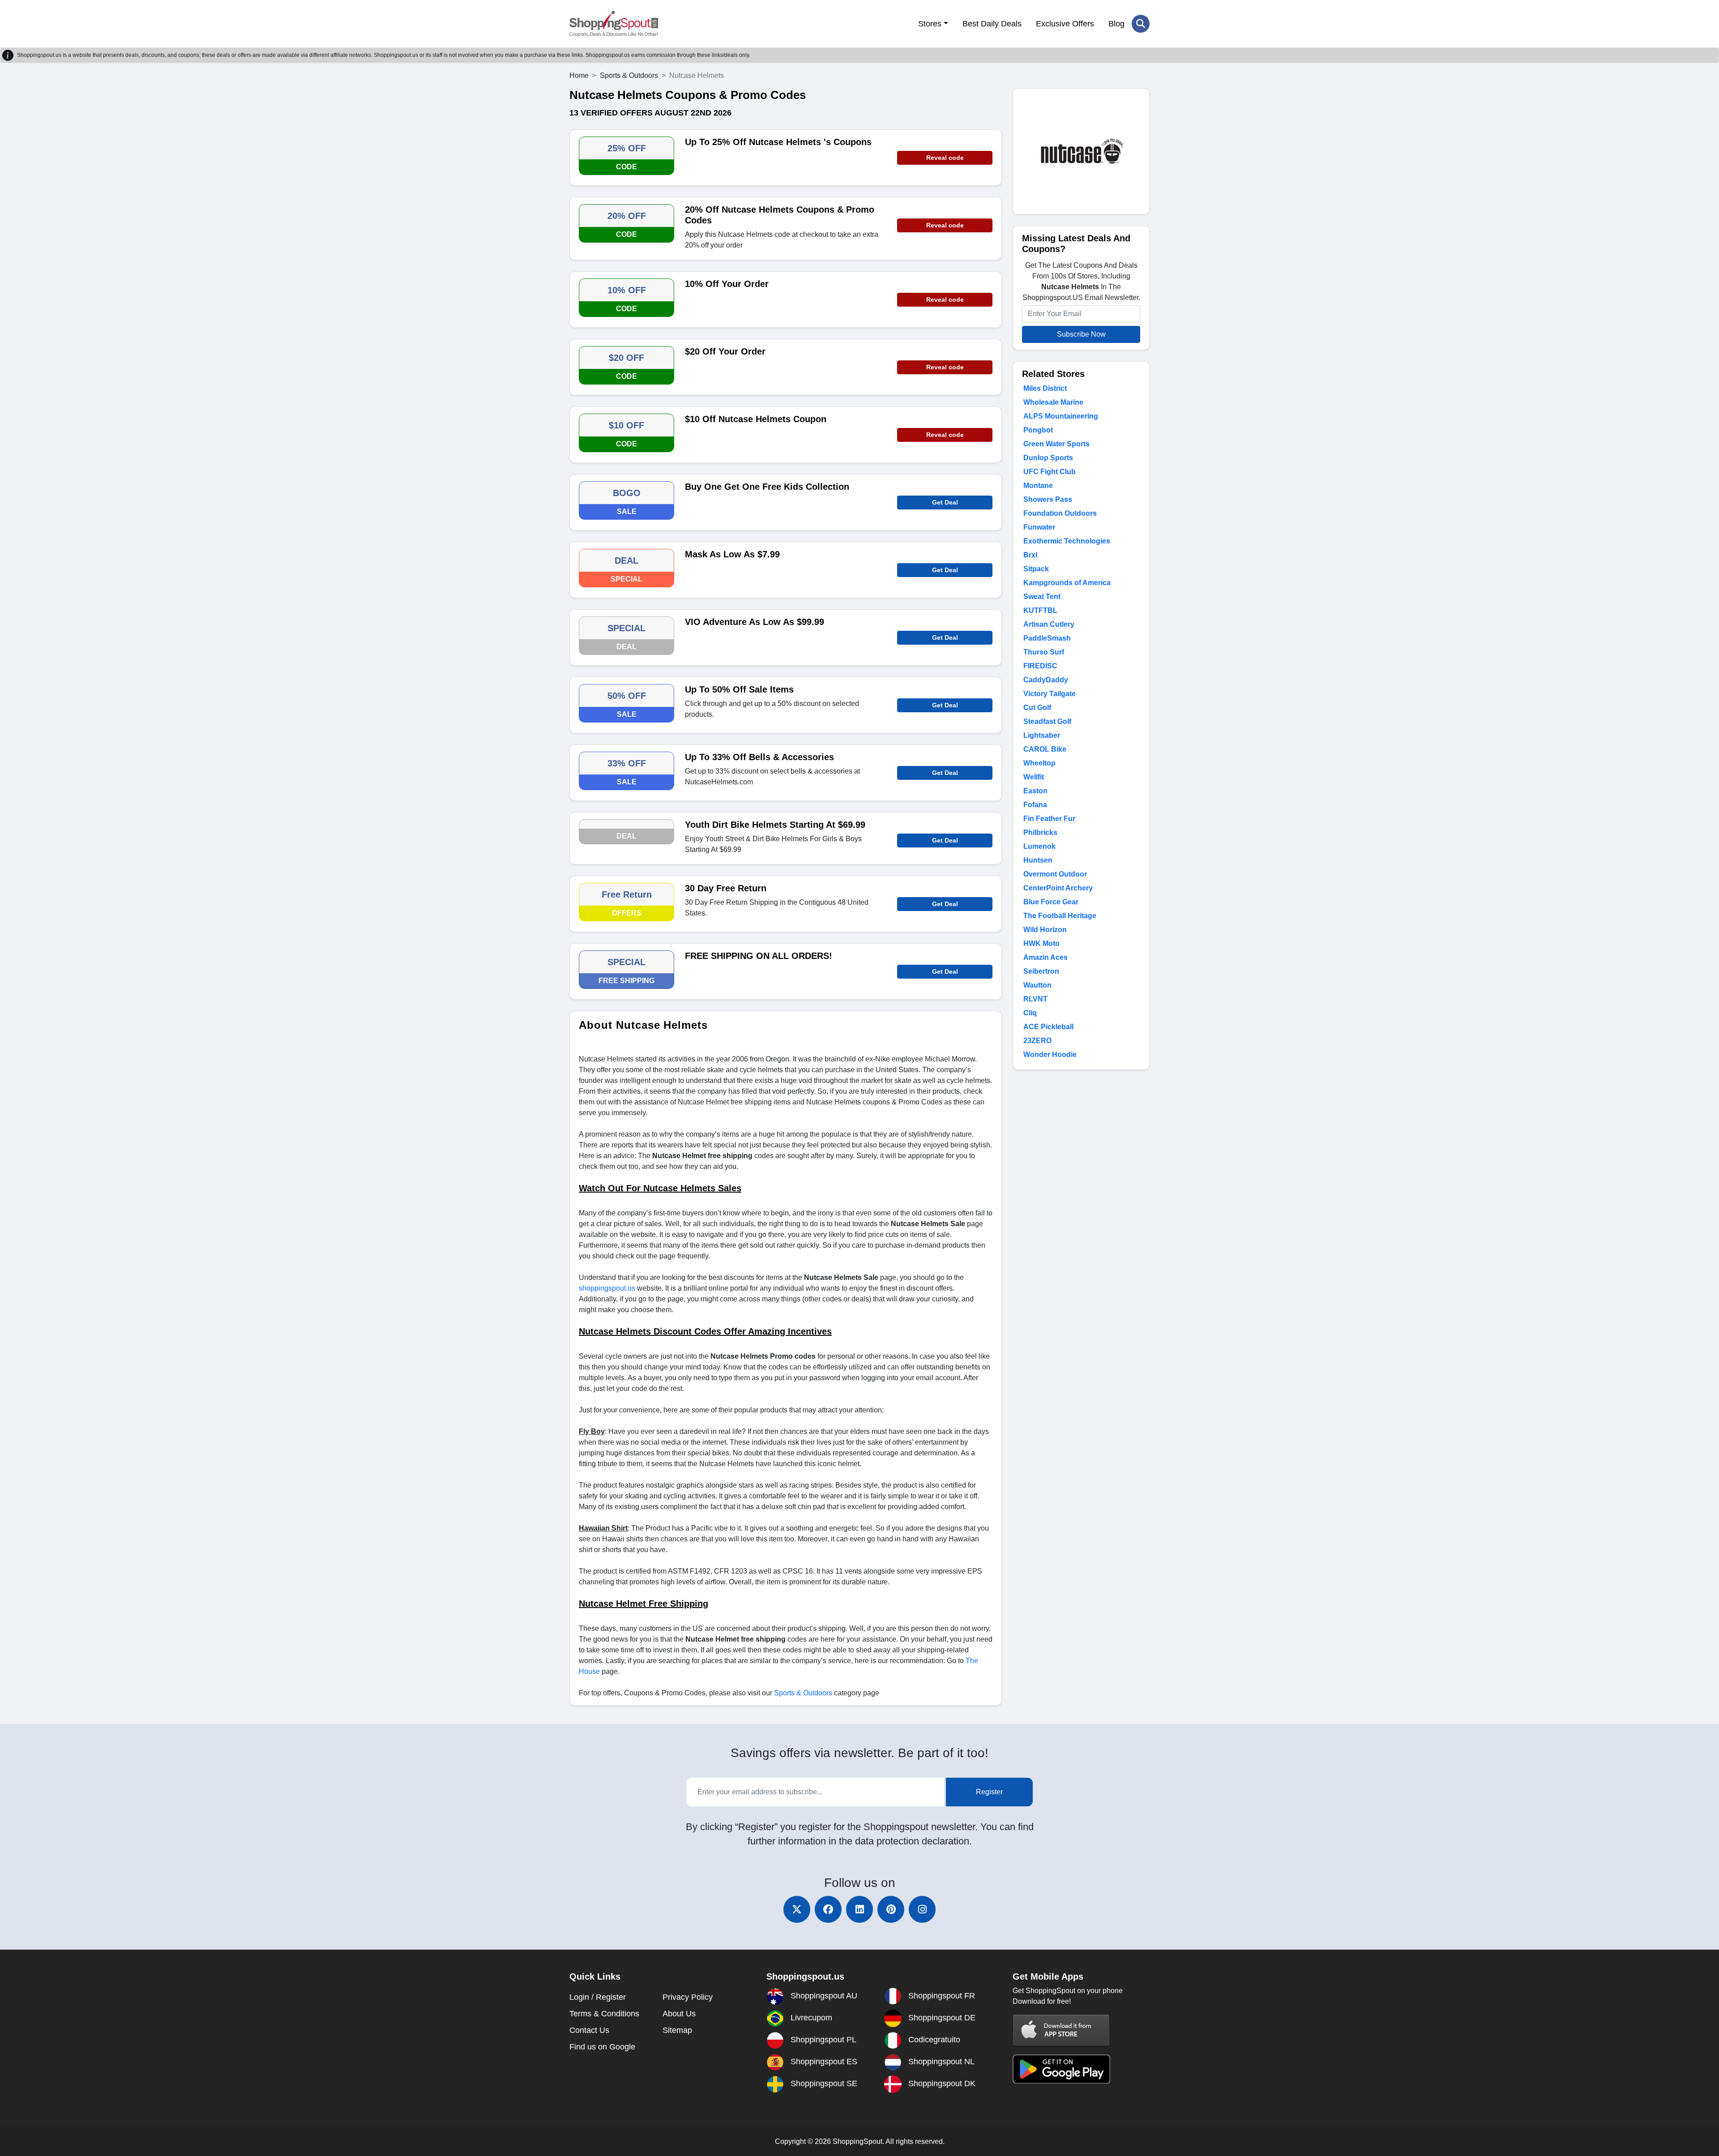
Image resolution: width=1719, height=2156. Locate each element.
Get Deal (945, 502)
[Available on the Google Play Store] (1061, 2068)
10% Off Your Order (727, 284)
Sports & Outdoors (629, 75)
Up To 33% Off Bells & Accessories (759, 757)
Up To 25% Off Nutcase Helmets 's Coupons (778, 142)
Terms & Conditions (604, 2014)
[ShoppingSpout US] (614, 24)
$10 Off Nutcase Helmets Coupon (756, 419)
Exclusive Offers (1065, 24)
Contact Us (589, 2030)
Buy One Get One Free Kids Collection (767, 487)
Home (579, 75)
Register (989, 1792)
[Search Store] (1141, 24)
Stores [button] (930, 24)
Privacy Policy (688, 1997)
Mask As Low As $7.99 (732, 554)
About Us (679, 2014)
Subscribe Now (1081, 334)
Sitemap (677, 2030)
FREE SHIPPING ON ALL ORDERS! (759, 956)
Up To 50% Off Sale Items (739, 689)
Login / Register (598, 1997)
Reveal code (945, 158)
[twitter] (797, 1909)
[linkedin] (859, 1909)
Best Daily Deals (992, 24)
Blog (1116, 24)
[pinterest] (891, 1909)
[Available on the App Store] (1061, 2030)
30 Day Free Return (726, 888)
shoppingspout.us (607, 1288)
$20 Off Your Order (725, 351)
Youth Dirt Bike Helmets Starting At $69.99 (775, 825)
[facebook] (828, 1909)
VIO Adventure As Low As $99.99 (755, 622)
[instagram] (922, 1909)
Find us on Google (602, 2047)
